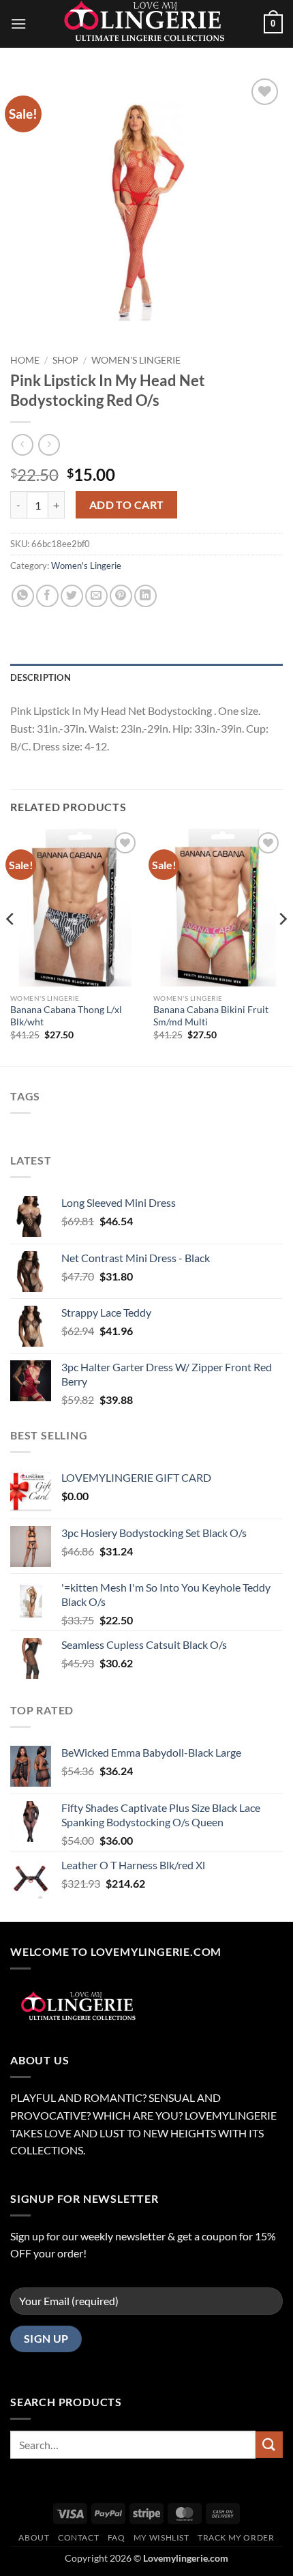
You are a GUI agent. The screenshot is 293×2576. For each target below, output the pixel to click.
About (34, 2537)
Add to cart (127, 505)
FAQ (117, 2537)
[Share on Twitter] (72, 596)
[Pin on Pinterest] (121, 596)
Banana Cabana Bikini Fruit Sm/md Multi (211, 1016)
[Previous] (11, 946)
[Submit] (269, 2445)
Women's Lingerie (136, 360)
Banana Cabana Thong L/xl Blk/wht (66, 1016)
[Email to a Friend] (96, 596)
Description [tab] (41, 677)
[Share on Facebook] (47, 596)
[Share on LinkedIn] (145, 596)
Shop (65, 360)
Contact (78, 2537)
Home (25, 360)
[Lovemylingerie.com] (146, 24)
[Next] (282, 946)
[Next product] (22, 444)
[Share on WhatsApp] (23, 596)
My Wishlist (161, 2537)
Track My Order (236, 2537)
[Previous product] (49, 444)
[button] (18, 24)
